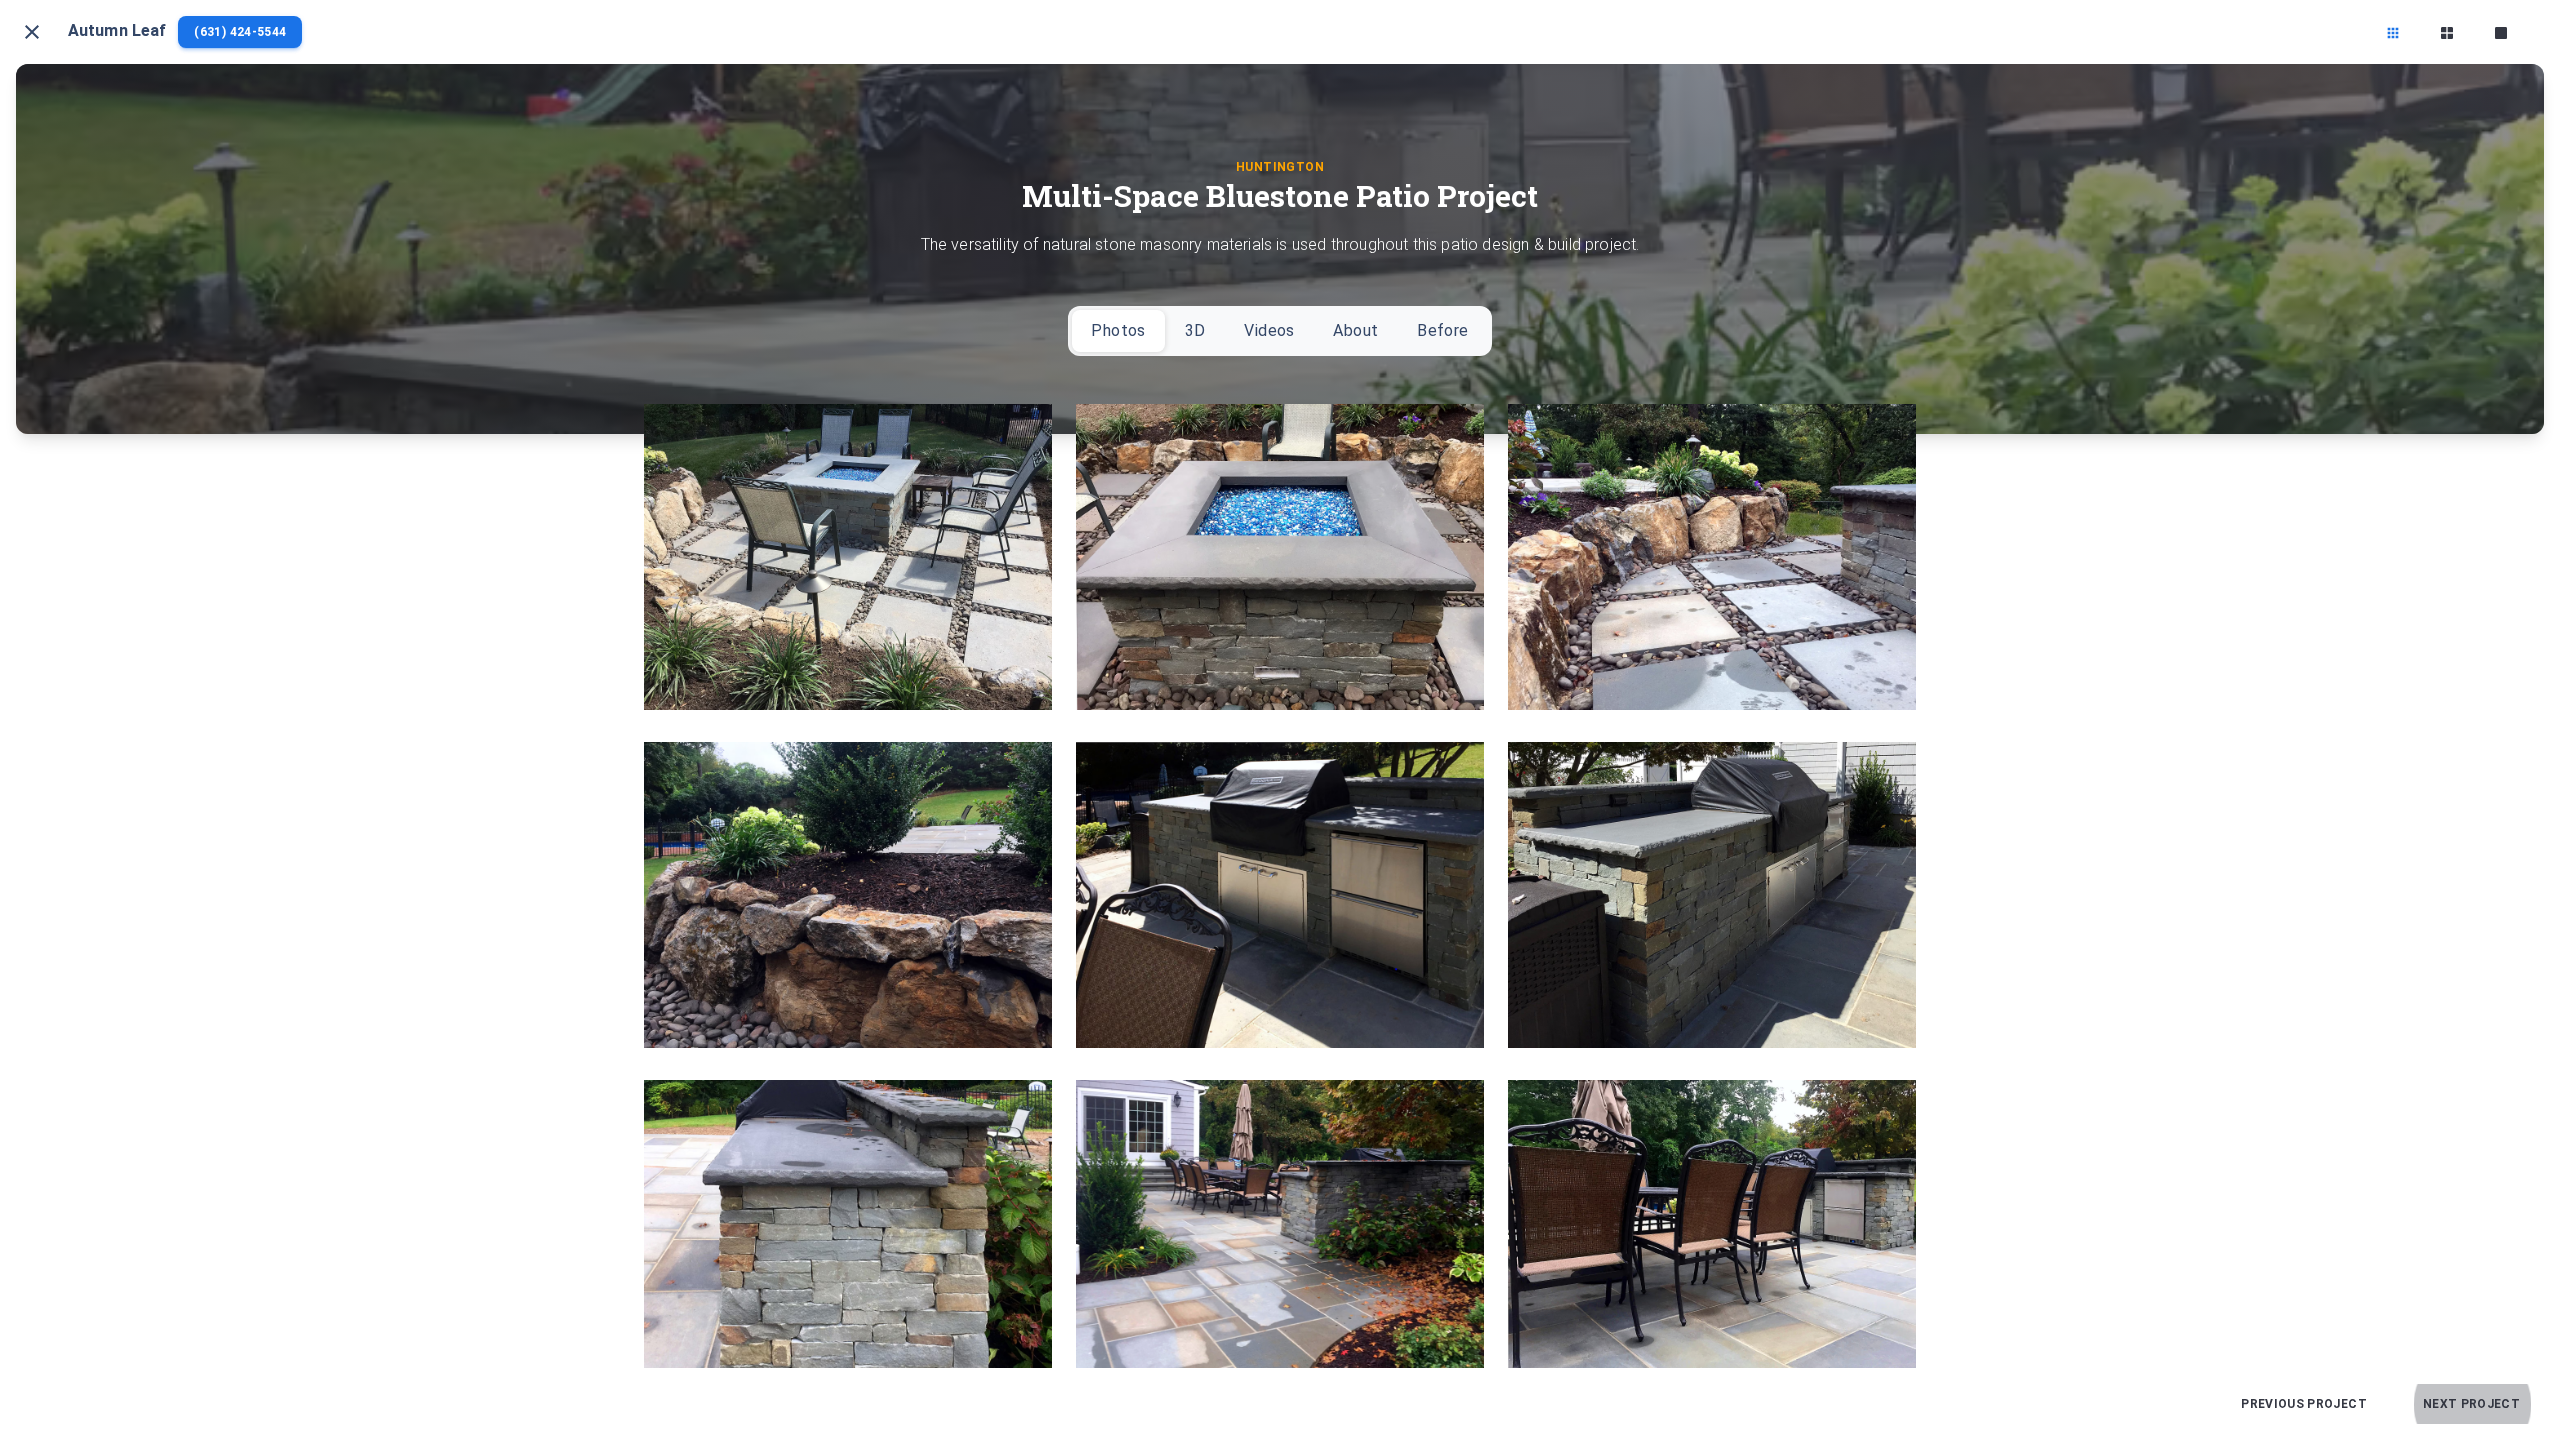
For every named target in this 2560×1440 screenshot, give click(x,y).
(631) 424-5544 (240, 32)
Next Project (2471, 1404)
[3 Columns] (2393, 32)
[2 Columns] (2447, 32)
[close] (32, 32)
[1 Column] (2501, 32)
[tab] (1118, 331)
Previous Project (2304, 1404)
